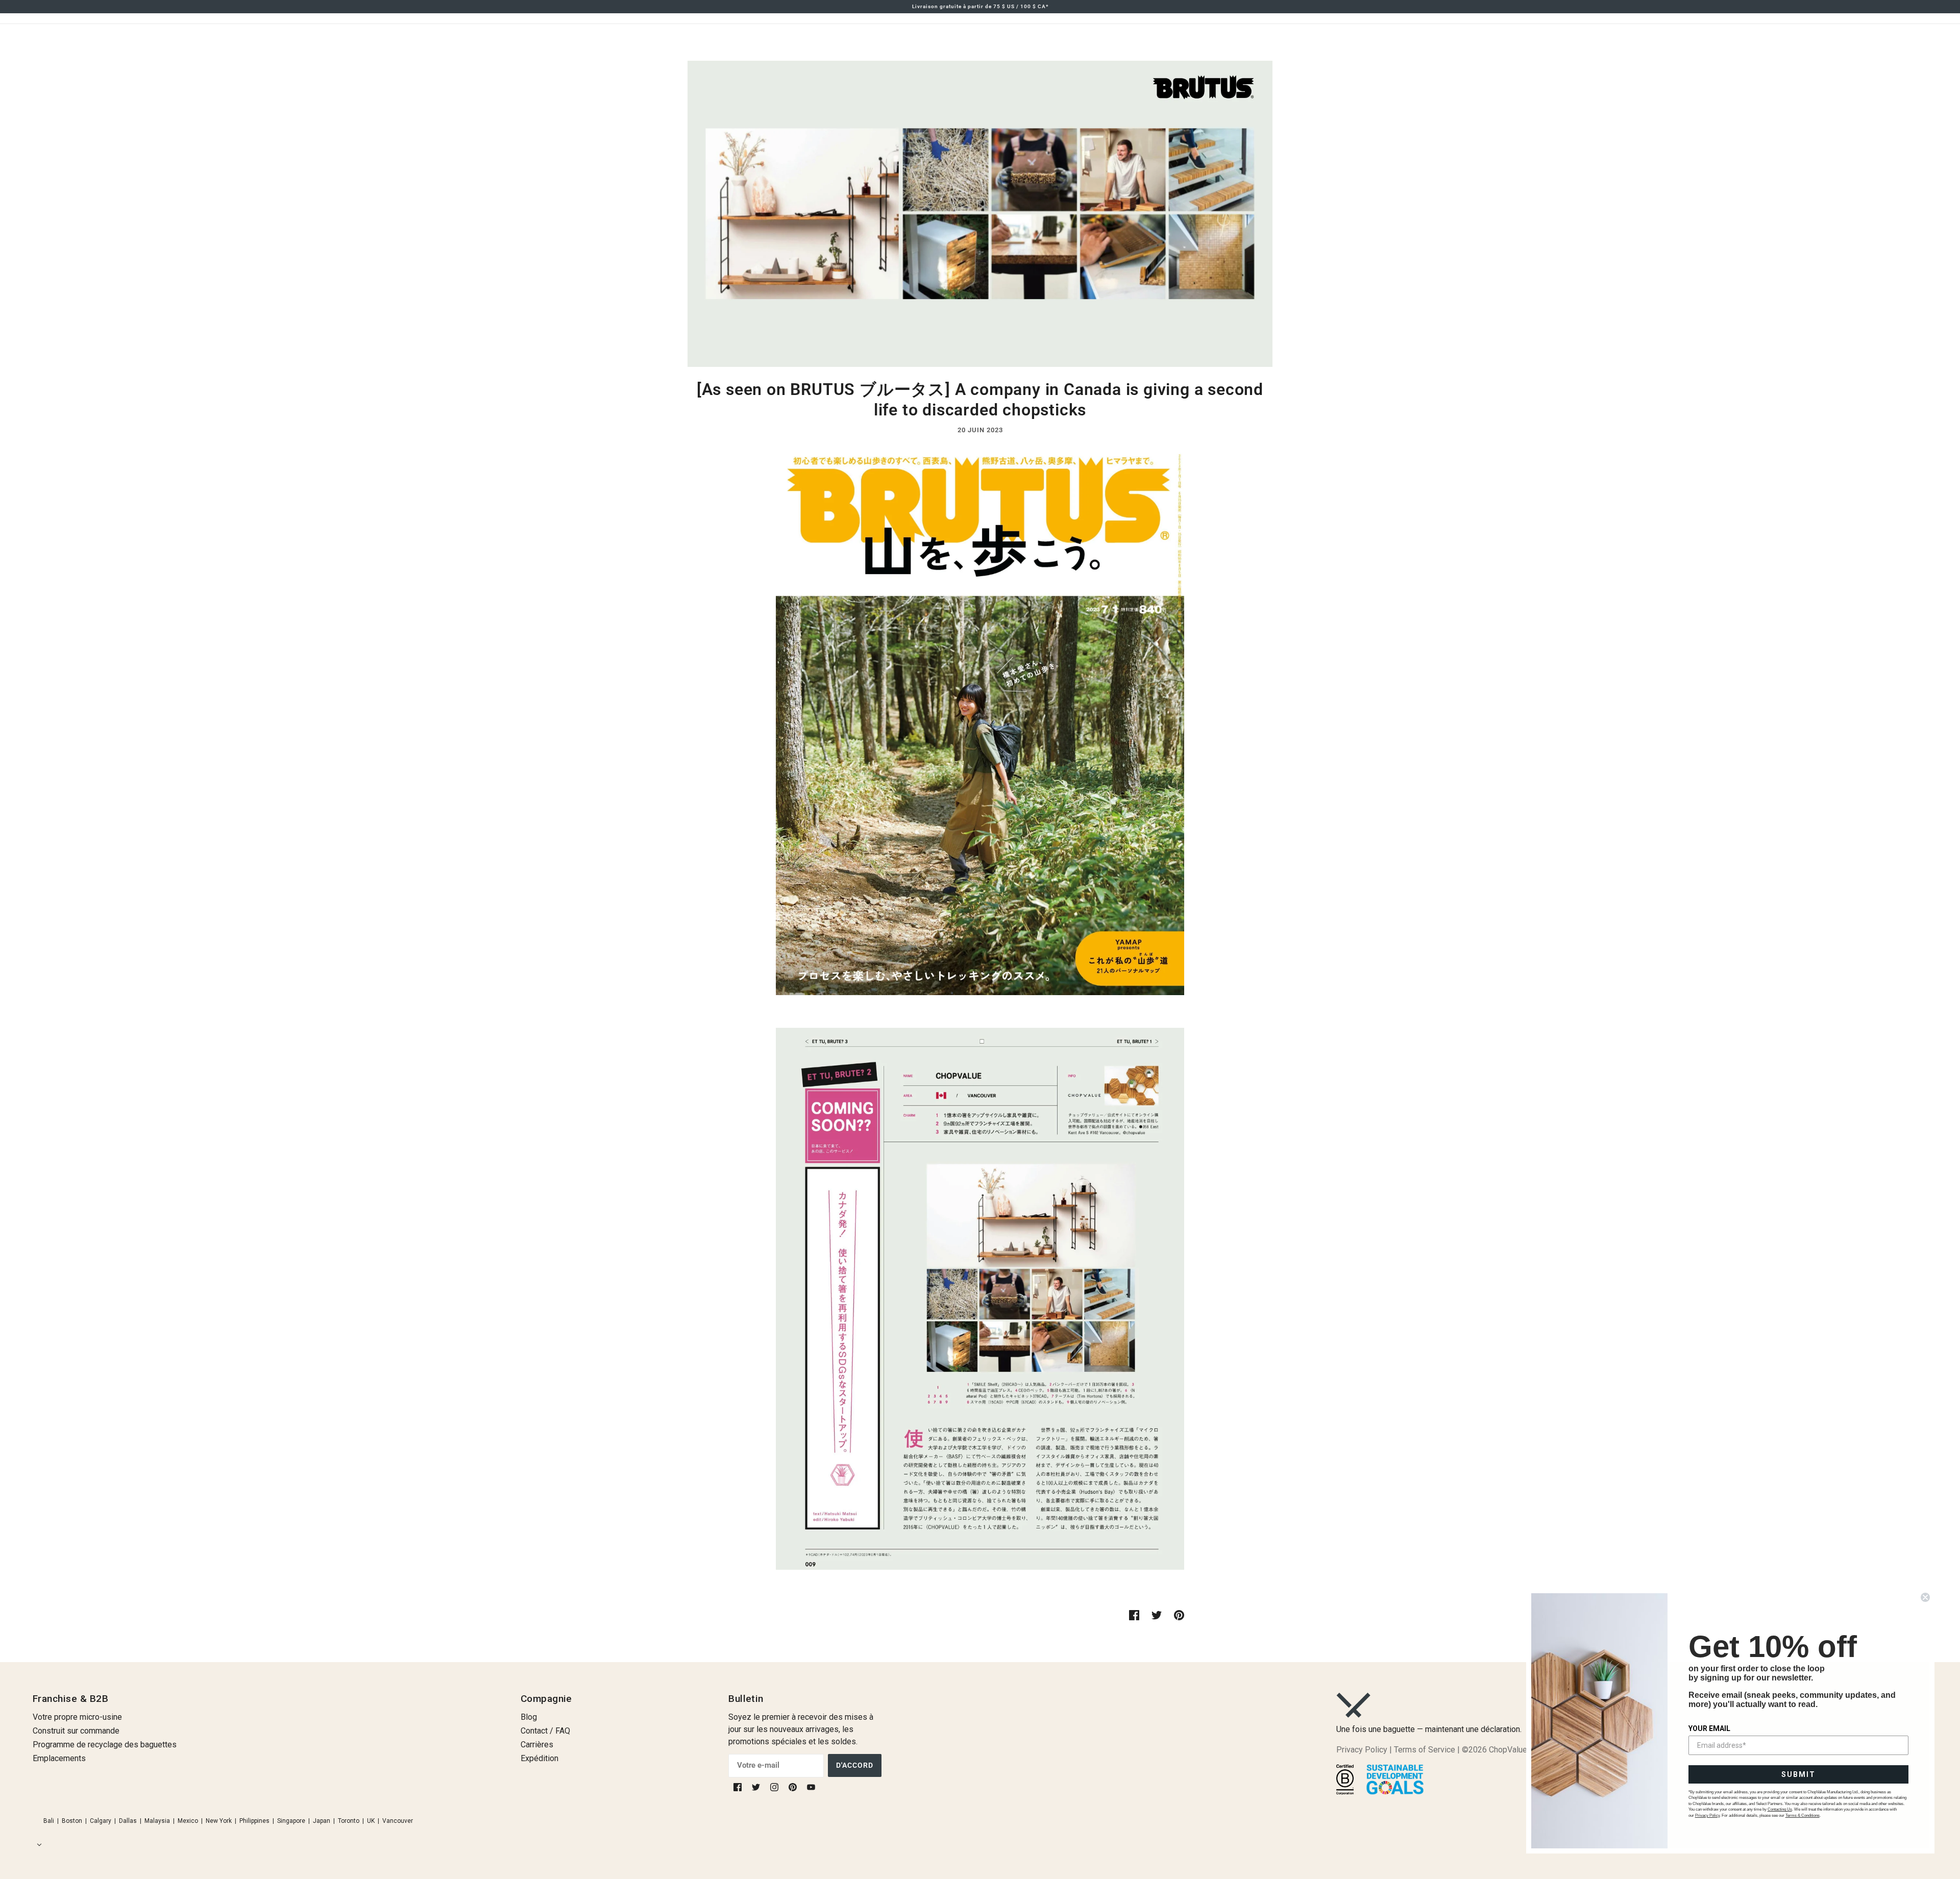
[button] (37, 1845)
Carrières (537, 1745)
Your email (1709, 1728)
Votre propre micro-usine (77, 1717)
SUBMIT (1798, 1774)
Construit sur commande (76, 1731)
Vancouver (398, 1821)
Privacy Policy (1362, 1750)
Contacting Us (1780, 1809)
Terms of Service (1425, 1750)
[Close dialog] (1925, 1597)
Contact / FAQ (545, 1731)
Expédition (540, 1758)
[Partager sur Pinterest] (1179, 1615)
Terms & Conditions (1803, 1815)
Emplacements (59, 1758)
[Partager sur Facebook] (1134, 1615)
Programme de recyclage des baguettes (105, 1745)
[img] (739, 1787)
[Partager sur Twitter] (1157, 1615)
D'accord (855, 1765)
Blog (529, 1717)
